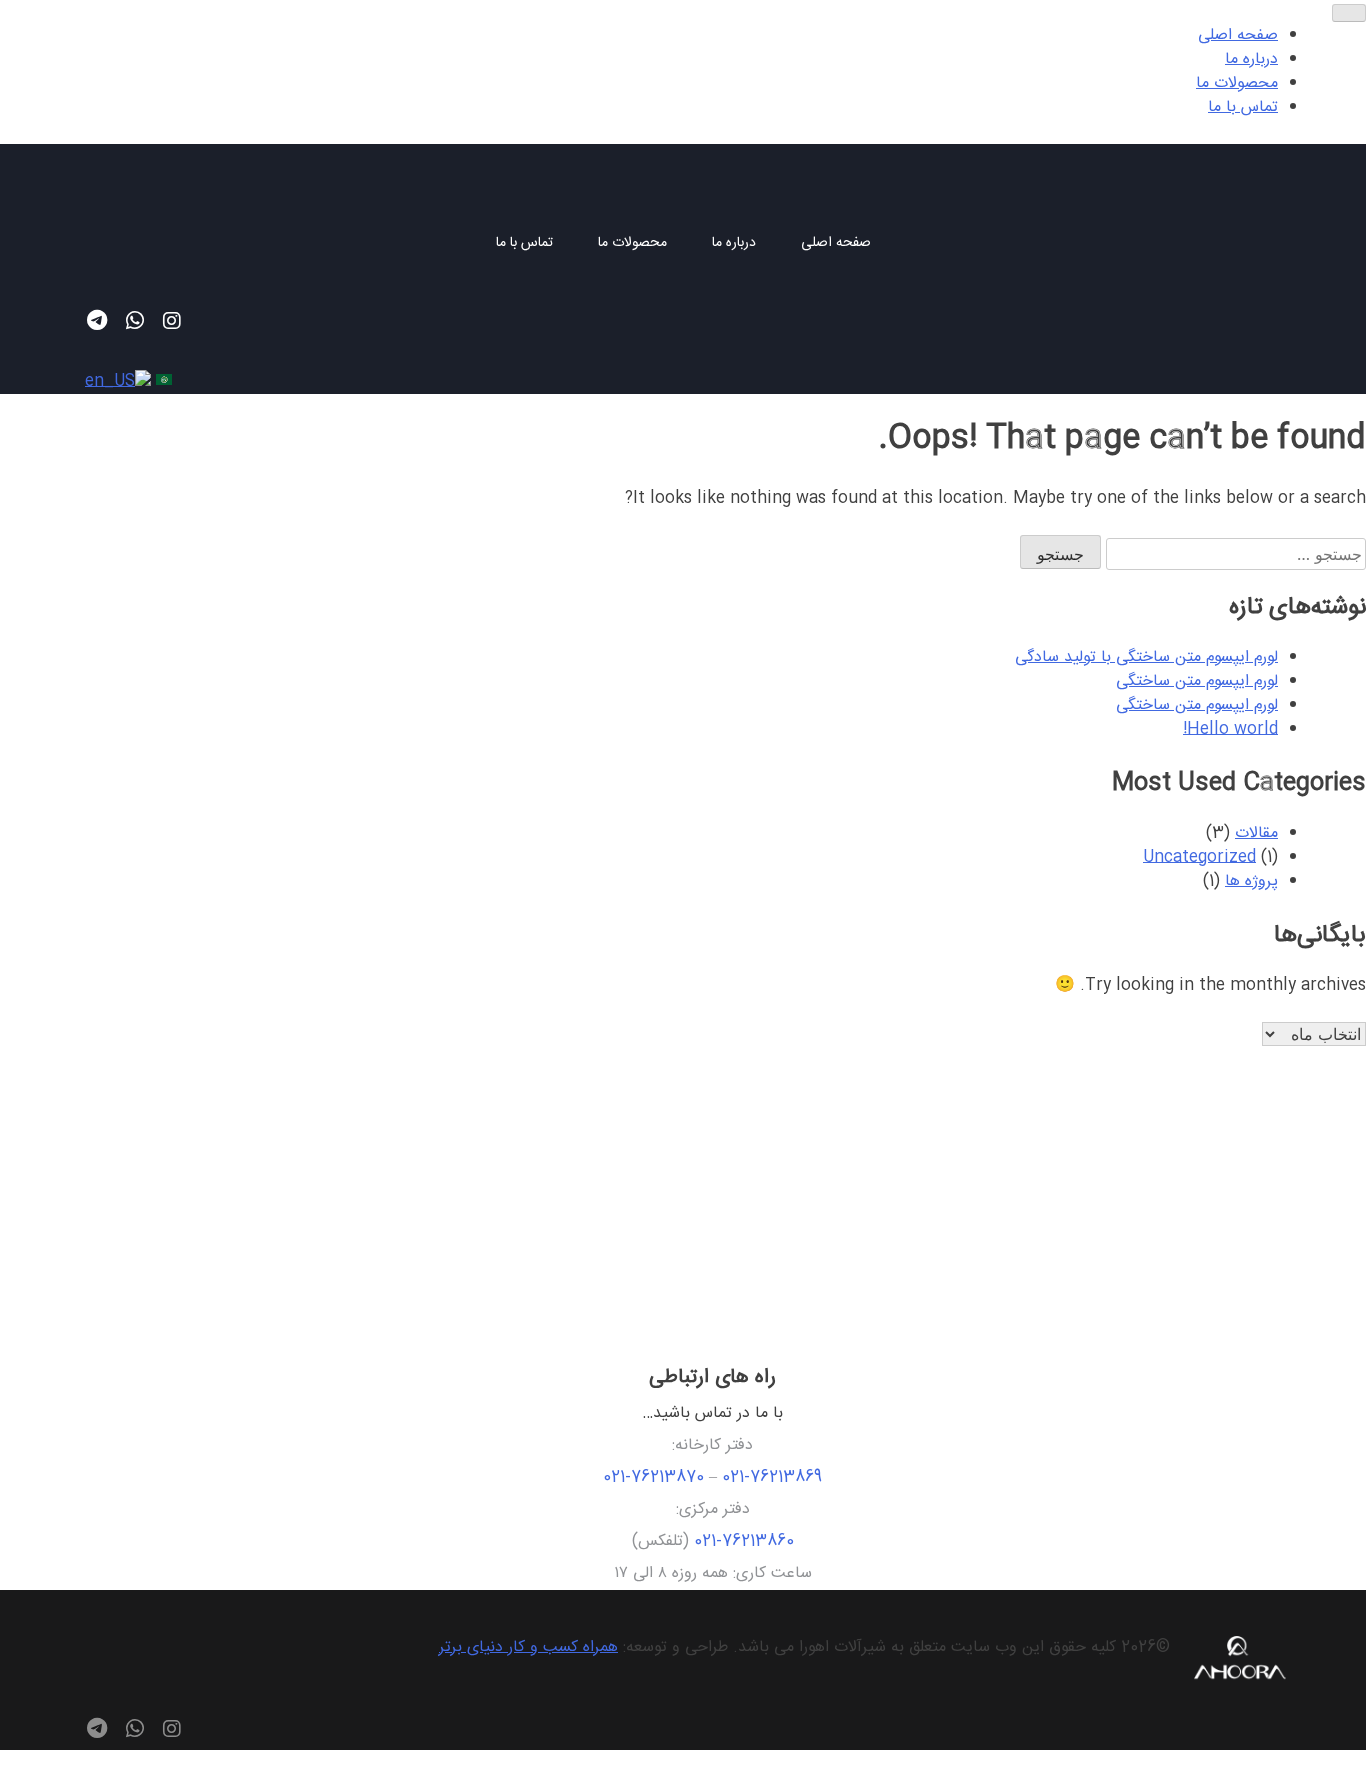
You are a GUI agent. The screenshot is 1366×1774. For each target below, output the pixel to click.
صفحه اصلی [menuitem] (1238, 35)
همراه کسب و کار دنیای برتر (528, 1647)
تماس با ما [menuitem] (1243, 107)
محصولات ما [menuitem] (1237, 83)
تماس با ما (524, 244)
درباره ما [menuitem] (1251, 59)
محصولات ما (632, 244)
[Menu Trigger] (1349, 13)
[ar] (161, 381)
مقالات (1256, 833)
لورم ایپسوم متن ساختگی (1197, 681)
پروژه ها (1251, 881)
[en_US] (115, 381)
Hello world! (1230, 729)
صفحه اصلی (836, 244)
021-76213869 (772, 1477)
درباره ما (734, 244)
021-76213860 (744, 1541)
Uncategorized (1199, 857)
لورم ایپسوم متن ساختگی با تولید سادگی (1146, 657)
